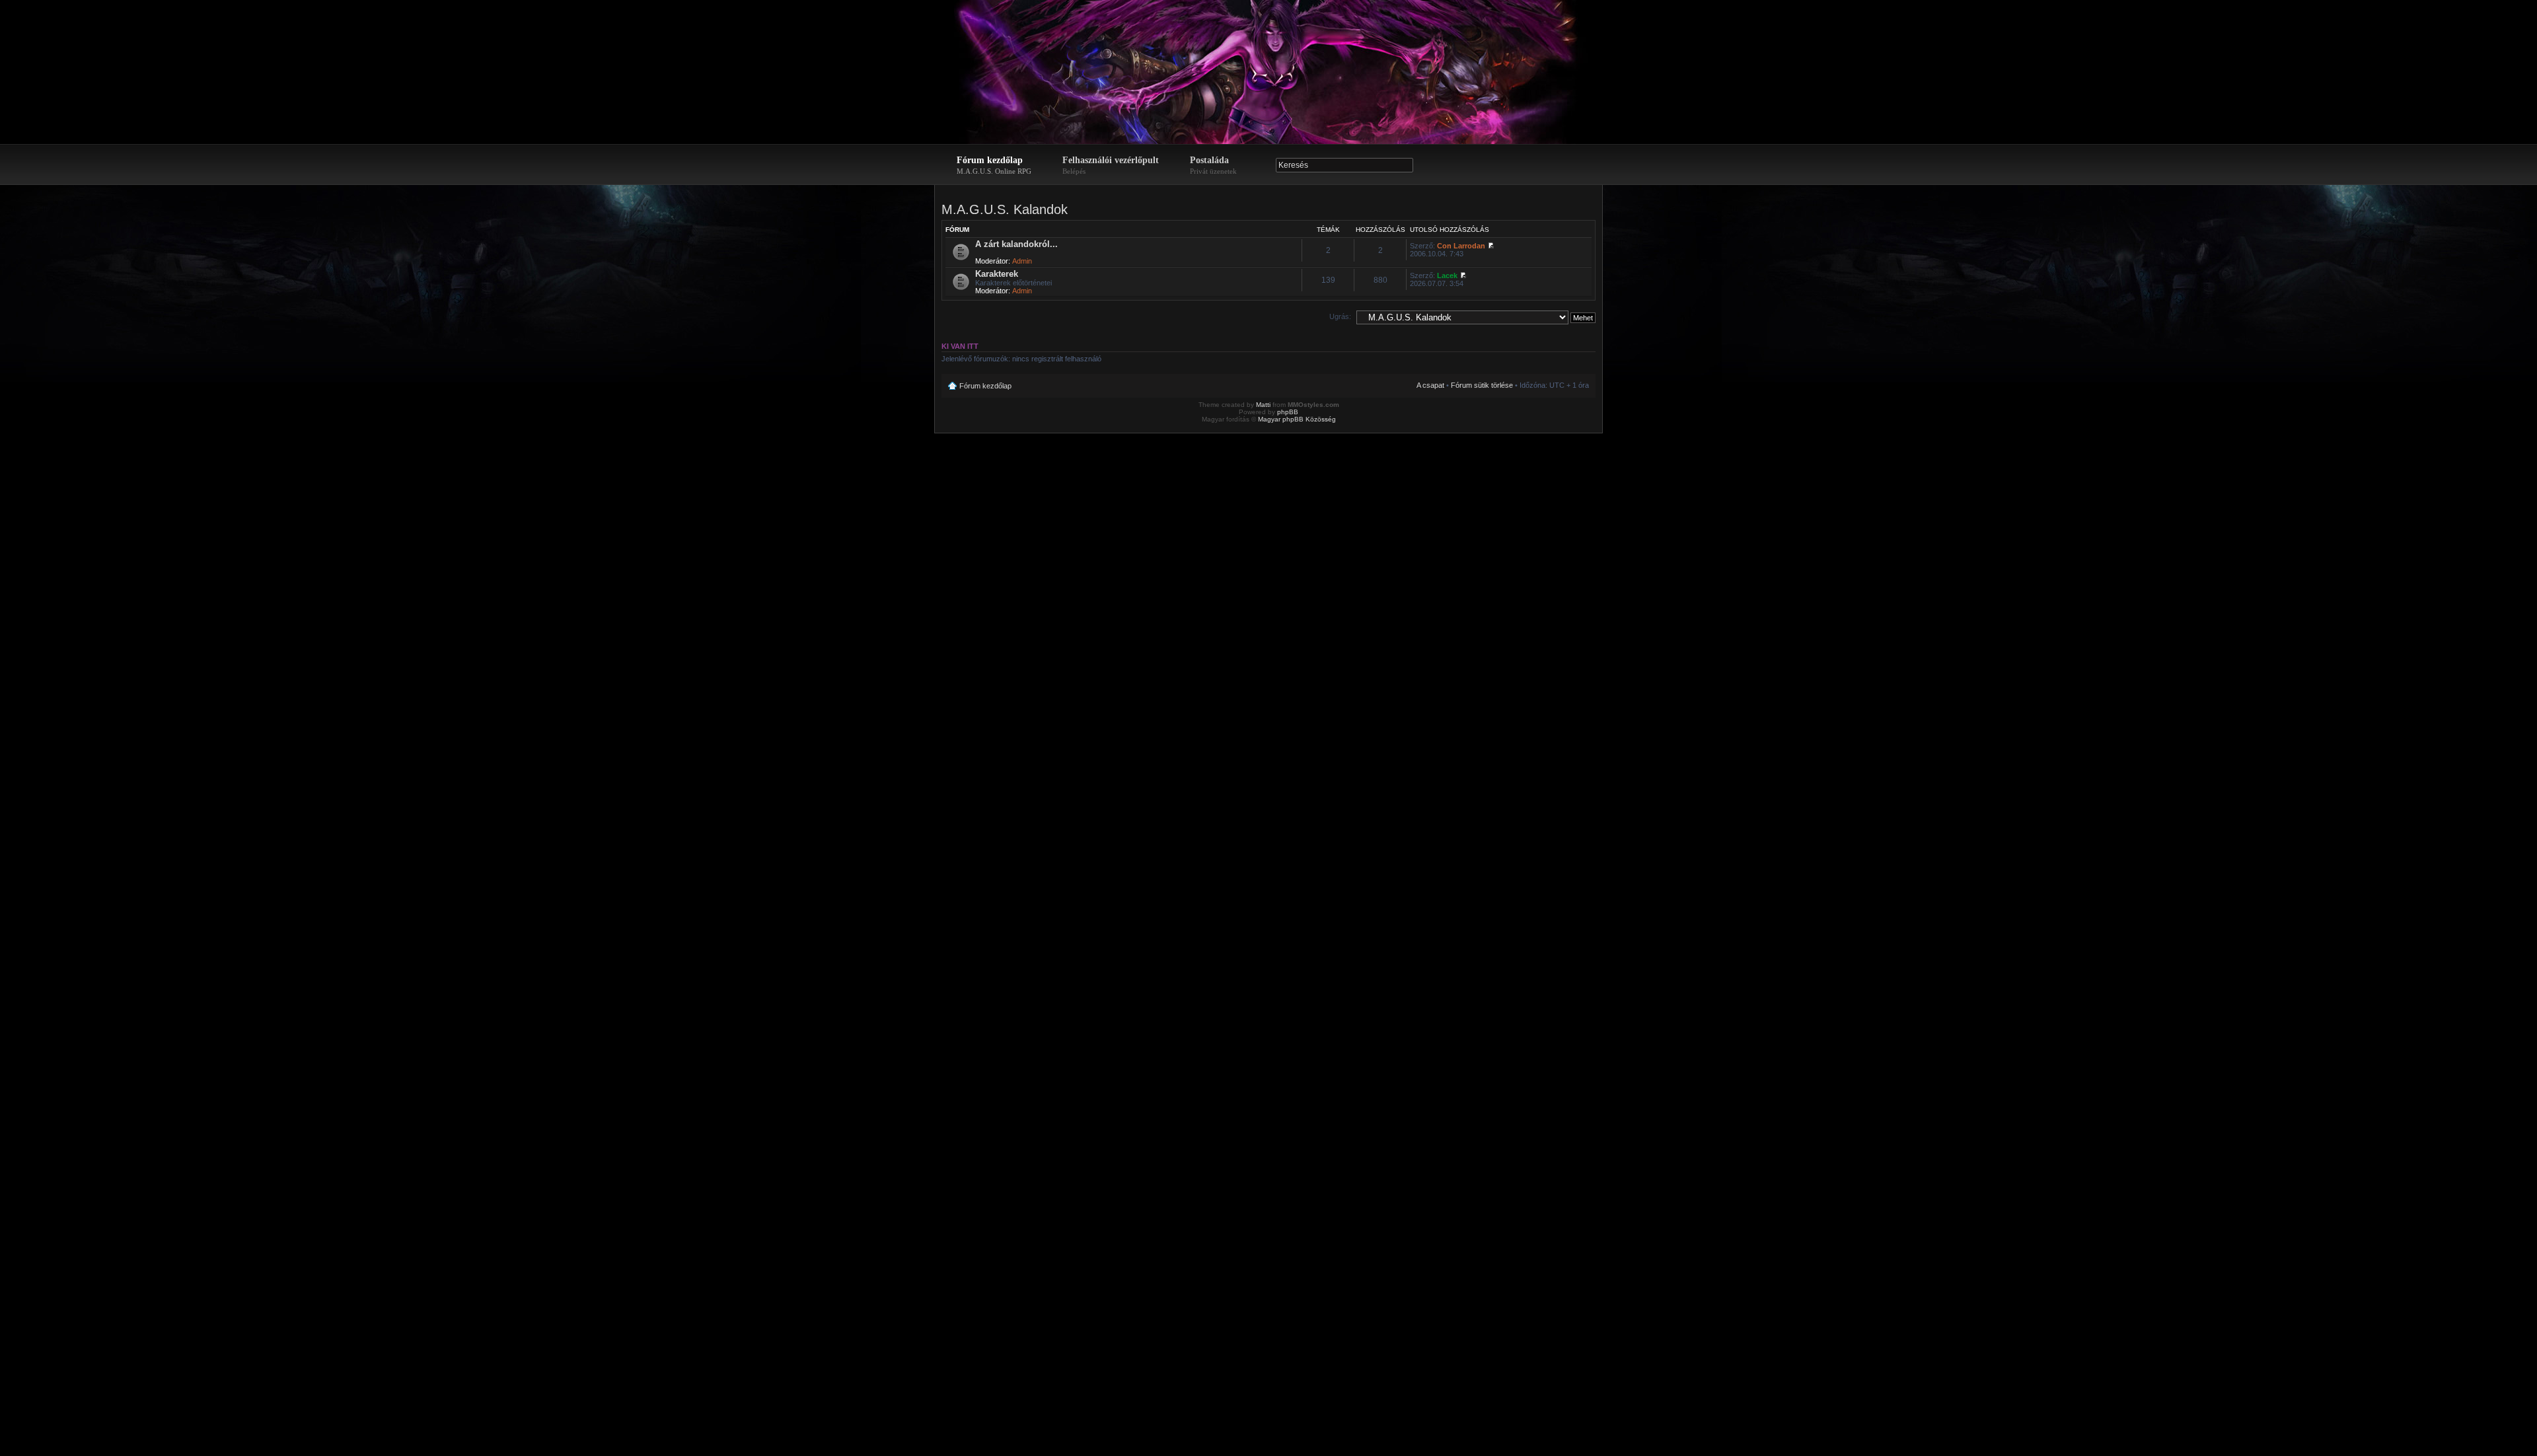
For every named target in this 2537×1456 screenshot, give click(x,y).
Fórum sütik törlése (1482, 385)
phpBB (1288, 412)
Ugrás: (1340, 316)
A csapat (1430, 385)
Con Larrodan (1461, 246)
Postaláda (1213, 165)
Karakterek (997, 274)
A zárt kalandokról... (1016, 244)
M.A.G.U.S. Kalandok (1005, 209)
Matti (1263, 405)
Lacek (1447, 275)
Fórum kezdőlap (994, 165)
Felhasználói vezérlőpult (1111, 165)
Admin (1022, 261)
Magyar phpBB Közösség (1297, 419)
